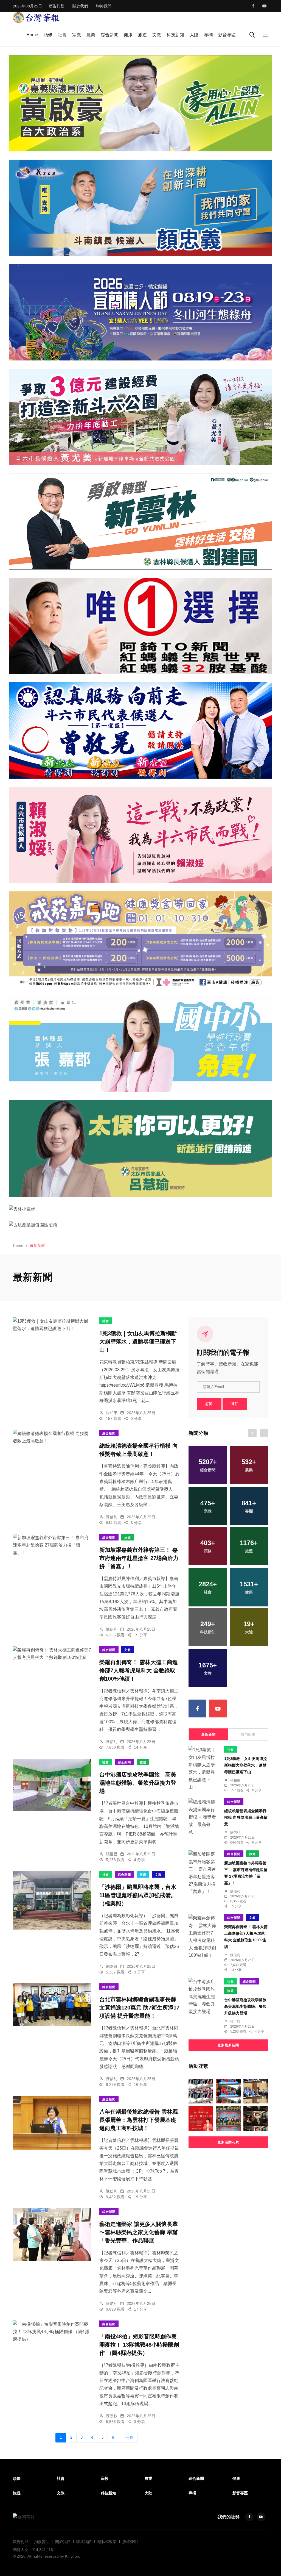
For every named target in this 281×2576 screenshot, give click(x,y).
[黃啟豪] (140, 103)
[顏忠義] (140, 208)
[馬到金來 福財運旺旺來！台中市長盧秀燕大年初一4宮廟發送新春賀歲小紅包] (201, 2119)
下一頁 (128, 2438)
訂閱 (209, 1404)
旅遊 (142, 35)
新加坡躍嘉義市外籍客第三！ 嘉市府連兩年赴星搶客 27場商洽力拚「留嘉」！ (139, 1558)
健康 (128, 35)
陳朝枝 (112, 2416)
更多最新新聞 (228, 2045)
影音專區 (227, 35)
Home (32, 35)
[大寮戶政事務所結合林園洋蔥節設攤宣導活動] (201, 2091)
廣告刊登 (57, 6)
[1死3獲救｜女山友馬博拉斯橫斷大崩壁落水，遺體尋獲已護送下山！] (52, 1325)
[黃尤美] (140, 417)
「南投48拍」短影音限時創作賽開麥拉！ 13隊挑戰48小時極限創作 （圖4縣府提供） (139, 2345)
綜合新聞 (109, 35)
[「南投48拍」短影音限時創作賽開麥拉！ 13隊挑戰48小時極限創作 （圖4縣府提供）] (52, 2332)
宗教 (77, 35)
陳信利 (112, 1517)
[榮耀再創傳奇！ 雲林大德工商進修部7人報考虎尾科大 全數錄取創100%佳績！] (52, 1654)
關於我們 (80, 6)
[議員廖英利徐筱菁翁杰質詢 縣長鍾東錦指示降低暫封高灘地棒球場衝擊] (256, 2091)
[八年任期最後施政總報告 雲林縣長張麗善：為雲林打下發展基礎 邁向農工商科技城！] (52, 2123)
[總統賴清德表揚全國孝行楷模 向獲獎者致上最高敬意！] (52, 1437)
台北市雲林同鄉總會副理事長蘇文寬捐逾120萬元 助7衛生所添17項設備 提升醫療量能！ (139, 2008)
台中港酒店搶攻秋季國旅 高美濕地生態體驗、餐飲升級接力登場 (138, 1783)
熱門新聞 (248, 1734)
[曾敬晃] (140, 730)
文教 (157, 35)
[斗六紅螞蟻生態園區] (140, 626)
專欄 (208, 35)
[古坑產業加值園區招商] (140, 1225)
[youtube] (265, 6)
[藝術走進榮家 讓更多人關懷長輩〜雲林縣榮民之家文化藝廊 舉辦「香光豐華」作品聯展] (52, 2235)
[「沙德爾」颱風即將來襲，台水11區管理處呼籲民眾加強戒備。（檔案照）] (52, 1900)
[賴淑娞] (140, 835)
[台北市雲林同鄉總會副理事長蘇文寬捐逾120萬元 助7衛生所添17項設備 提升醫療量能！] (52, 2005)
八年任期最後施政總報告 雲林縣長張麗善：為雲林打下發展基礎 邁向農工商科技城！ (139, 2120)
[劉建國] (140, 521)
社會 (62, 35)
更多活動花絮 (228, 2142)
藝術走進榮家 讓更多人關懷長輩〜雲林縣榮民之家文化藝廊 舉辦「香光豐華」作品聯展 (139, 2233)
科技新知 (175, 35)
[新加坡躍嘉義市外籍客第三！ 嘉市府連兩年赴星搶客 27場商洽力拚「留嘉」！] (52, 1545)
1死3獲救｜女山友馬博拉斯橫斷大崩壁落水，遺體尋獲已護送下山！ (138, 1342)
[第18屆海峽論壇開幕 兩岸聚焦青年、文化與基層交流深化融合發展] (228, 2091)
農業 (91, 35)
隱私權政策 (107, 2542)
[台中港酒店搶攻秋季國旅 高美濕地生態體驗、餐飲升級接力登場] (52, 1785)
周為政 (112, 1966)
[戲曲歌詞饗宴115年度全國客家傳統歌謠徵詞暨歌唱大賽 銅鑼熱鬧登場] (228, 2119)
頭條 (48, 35)
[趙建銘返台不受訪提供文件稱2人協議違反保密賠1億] (256, 2119)
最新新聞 (209, 1734)
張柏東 (112, 1413)
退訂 (235, 1404)
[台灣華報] (36, 17)
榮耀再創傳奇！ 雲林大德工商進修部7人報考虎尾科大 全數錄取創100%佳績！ (139, 1671)
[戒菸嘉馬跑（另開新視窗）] (140, 939)
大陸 (194, 35)
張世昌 (112, 1854)
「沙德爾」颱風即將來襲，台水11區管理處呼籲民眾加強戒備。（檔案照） (138, 1895)
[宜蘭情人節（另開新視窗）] (140, 312)
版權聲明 (130, 2542)
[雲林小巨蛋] (140, 1209)
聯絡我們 (104, 6)
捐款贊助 (42, 2542)
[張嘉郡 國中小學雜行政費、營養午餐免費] (140, 1044)
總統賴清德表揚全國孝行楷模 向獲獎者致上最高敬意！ (246, 1817)
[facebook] (253, 6)
